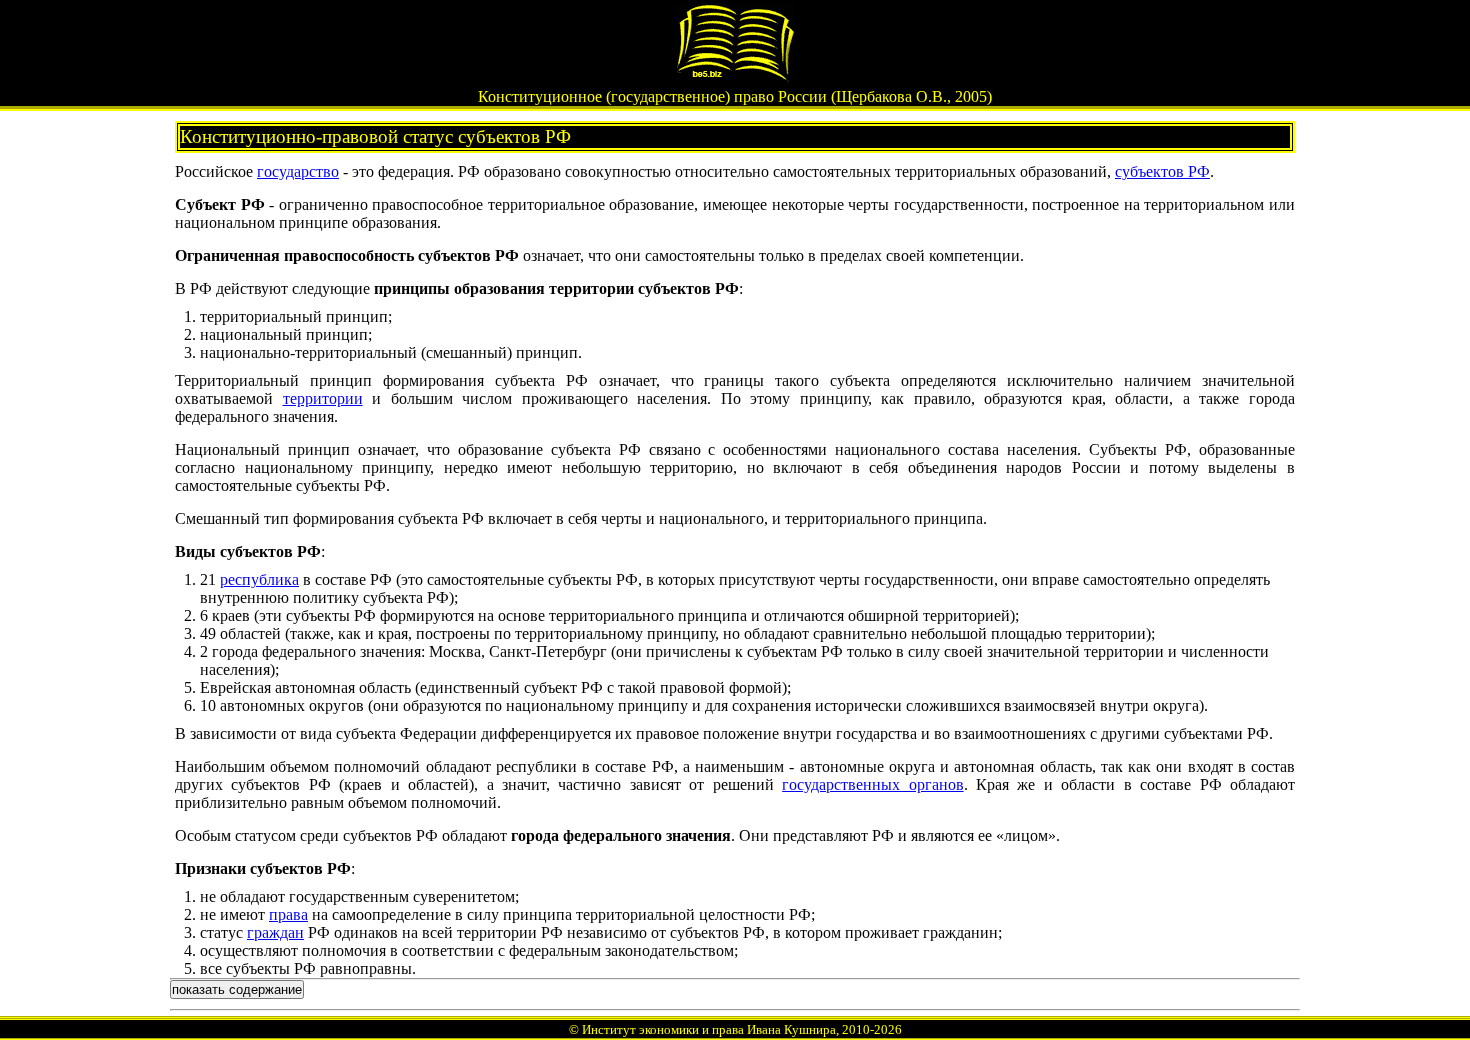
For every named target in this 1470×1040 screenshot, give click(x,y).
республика (259, 579)
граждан (275, 932)
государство (298, 171)
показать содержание (237, 989)
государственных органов (872, 784)
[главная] (735, 76)
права (288, 914)
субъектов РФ (1162, 171)
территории (323, 398)
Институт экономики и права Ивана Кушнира (709, 1029)
